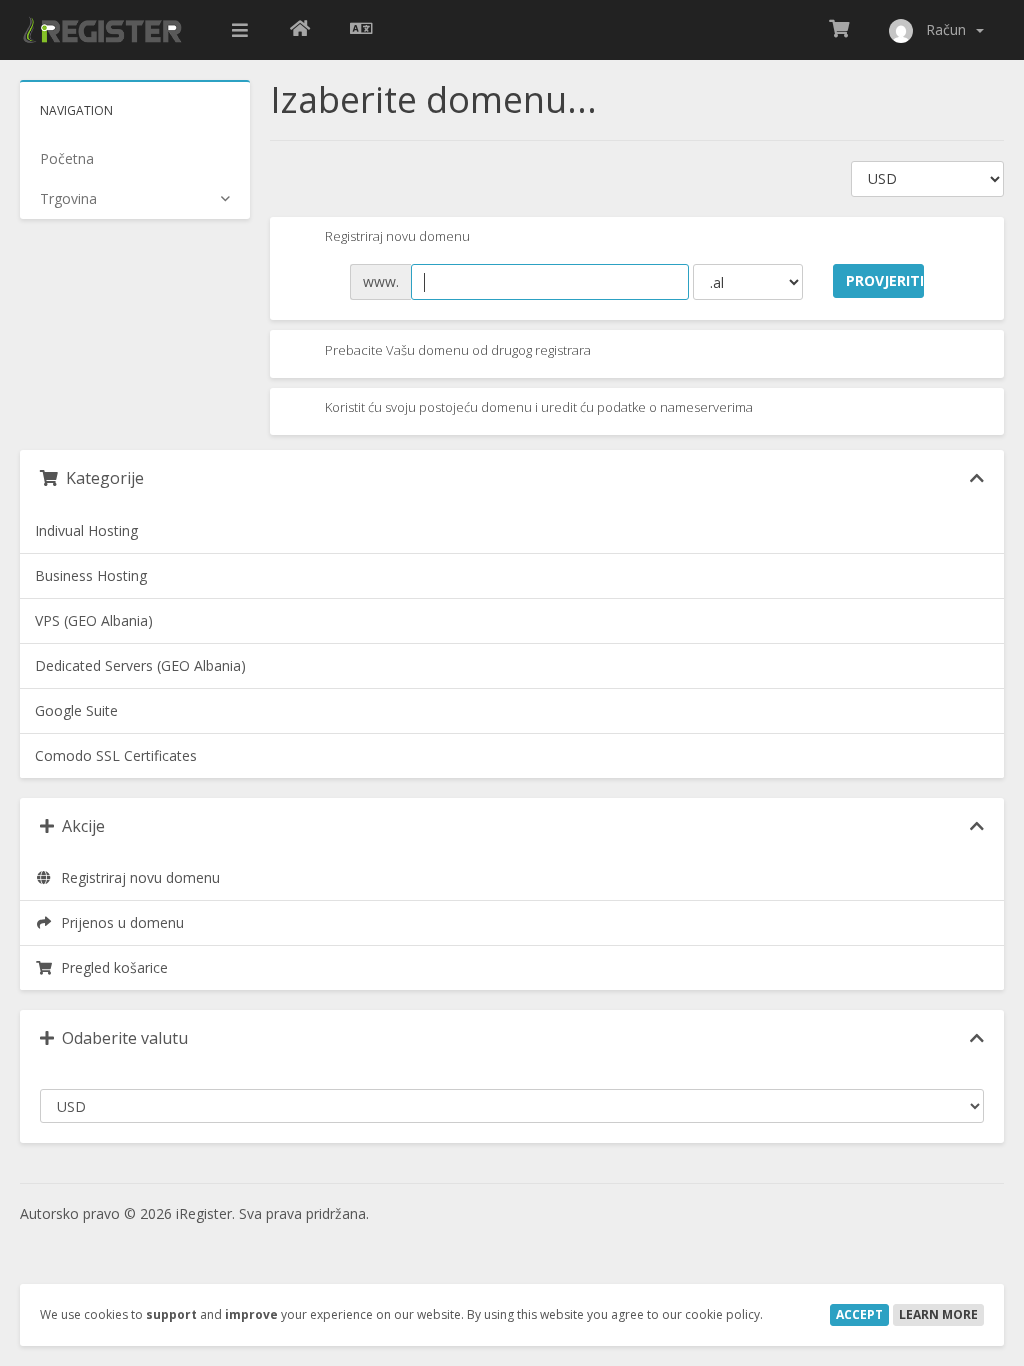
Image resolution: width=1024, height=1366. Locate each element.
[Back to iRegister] (300, 30)
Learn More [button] (938, 1314)
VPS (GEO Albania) (94, 620)
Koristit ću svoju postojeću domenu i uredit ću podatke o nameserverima (537, 408)
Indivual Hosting (86, 530)
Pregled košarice (110, 967)
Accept (859, 1314)
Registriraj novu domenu (396, 237)
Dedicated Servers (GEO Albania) (140, 665)
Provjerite (885, 280)
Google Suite (76, 710)
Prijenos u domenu (118, 922)
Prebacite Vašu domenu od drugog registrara (456, 350)
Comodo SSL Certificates (116, 755)
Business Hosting (91, 575)
